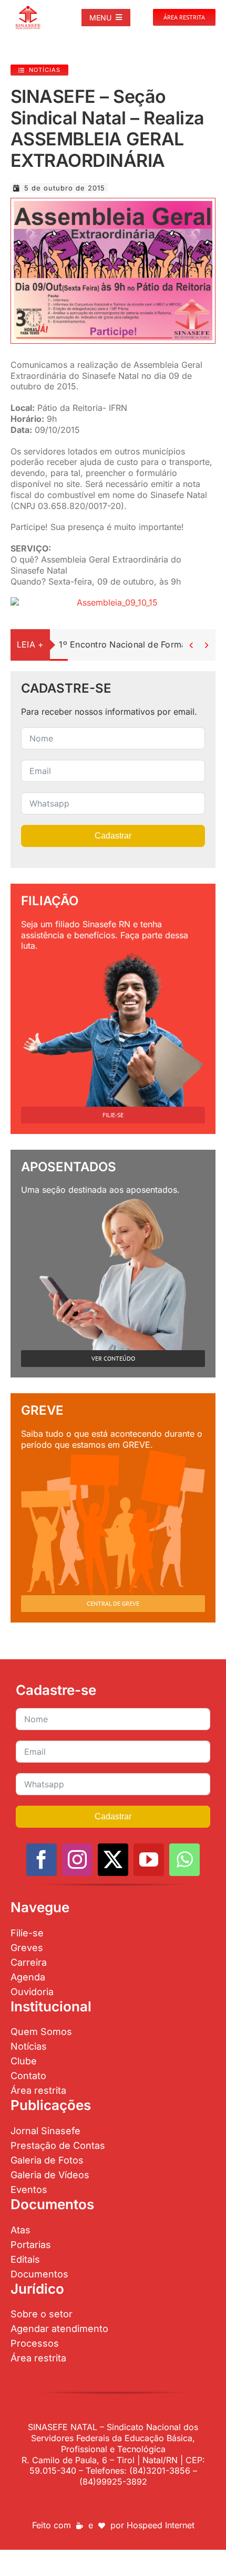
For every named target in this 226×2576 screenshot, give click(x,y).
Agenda (28, 1977)
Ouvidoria (32, 1992)
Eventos (29, 2190)
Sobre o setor (42, 2314)
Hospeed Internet (161, 2525)
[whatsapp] (184, 1860)
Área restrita (38, 2090)
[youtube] (149, 1860)
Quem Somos (41, 2032)
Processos (35, 2343)
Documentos (39, 2274)
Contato (28, 2076)
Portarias (31, 2245)
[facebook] (42, 1860)
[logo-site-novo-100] (28, 9)
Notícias (29, 2046)
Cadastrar (113, 836)
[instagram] (77, 1860)
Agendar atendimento (59, 2329)
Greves (27, 1948)
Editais (25, 2259)
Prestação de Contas (58, 2145)
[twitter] (113, 1860)
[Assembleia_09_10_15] (113, 205)
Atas (20, 2230)
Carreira (29, 1962)
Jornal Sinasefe (45, 2131)
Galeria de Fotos (47, 2160)
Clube (24, 2061)
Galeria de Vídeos (50, 2175)
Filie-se (27, 1933)
